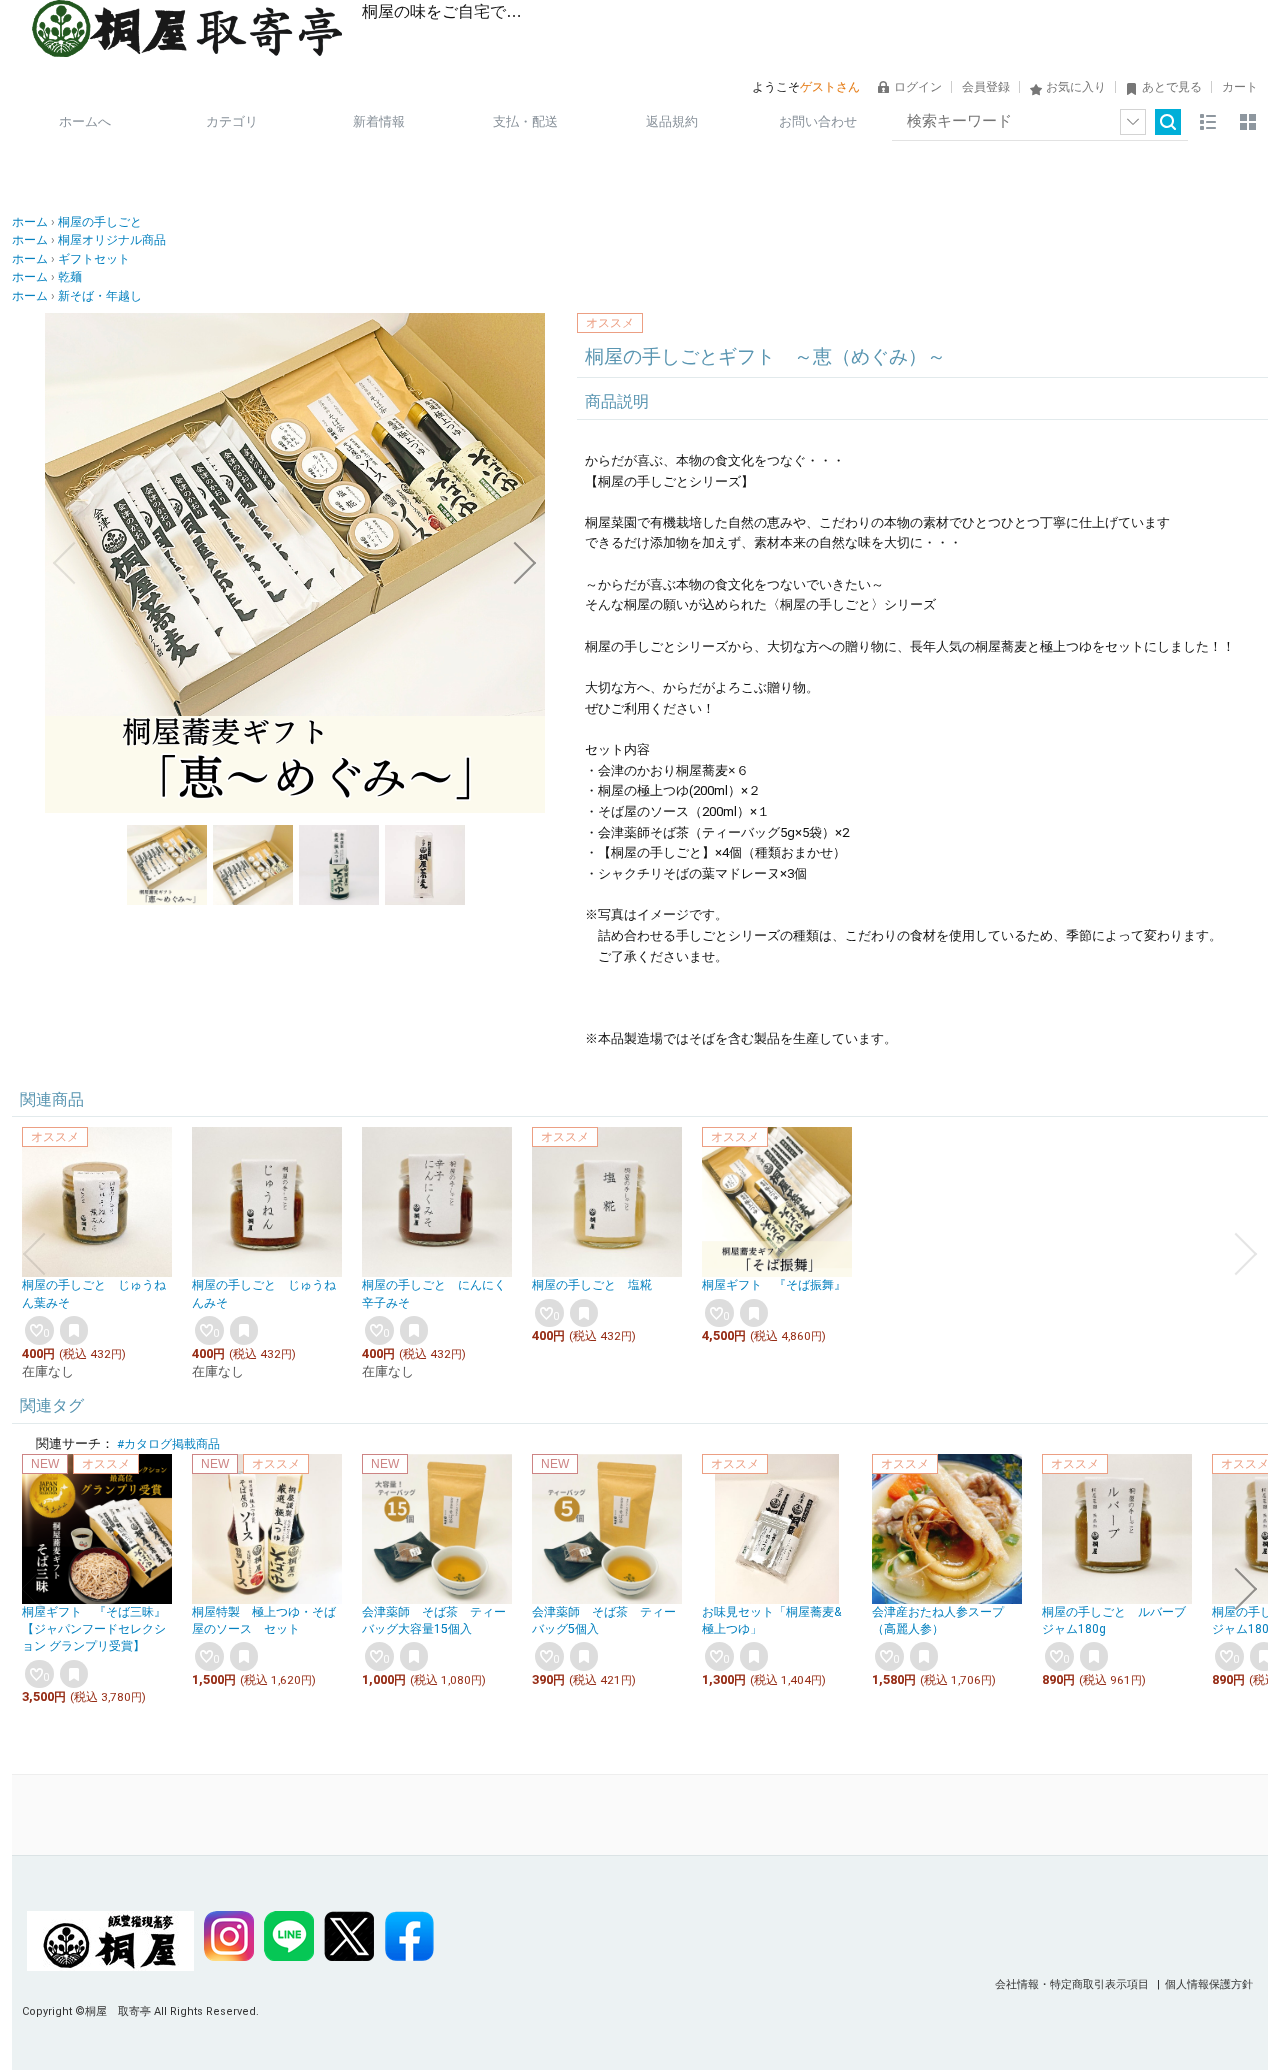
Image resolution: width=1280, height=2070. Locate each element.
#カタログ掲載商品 (168, 1444)
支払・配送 (525, 121)
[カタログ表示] (1248, 122)
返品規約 (672, 121)
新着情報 (379, 121)
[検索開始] (1168, 122)
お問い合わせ (818, 121)
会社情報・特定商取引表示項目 (1073, 1984)
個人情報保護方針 (1209, 1984)
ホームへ (85, 121)
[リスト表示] (1208, 122)
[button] (64, 563)
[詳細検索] (1133, 122)
